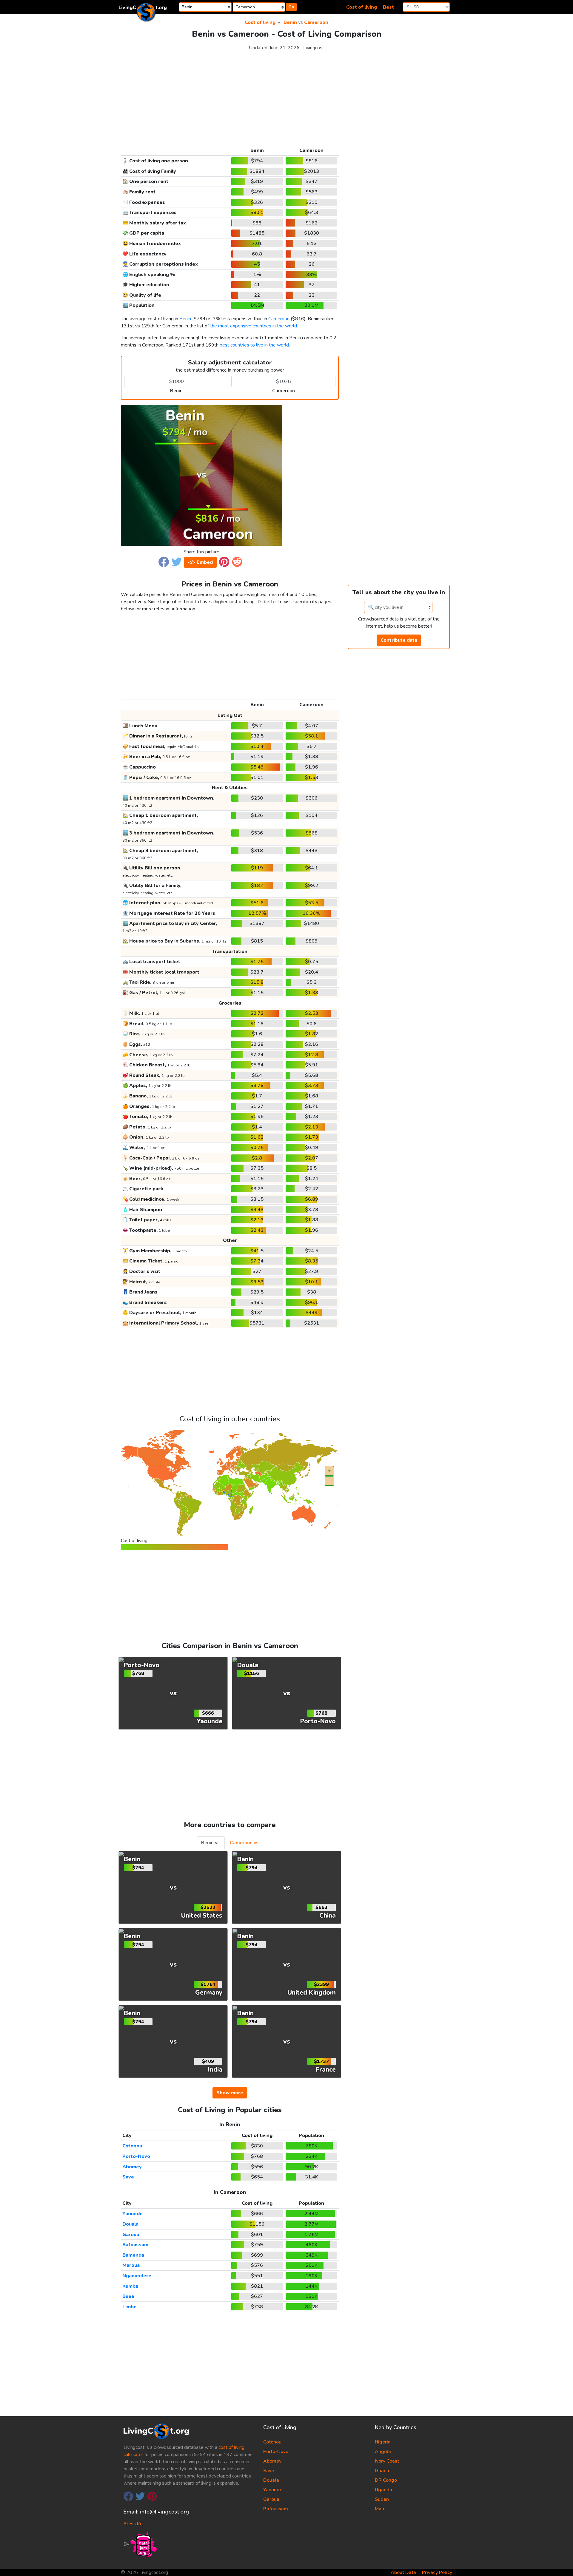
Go (291, 7)
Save (128, 2177)
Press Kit (133, 2524)
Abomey (132, 2167)
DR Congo (386, 2480)
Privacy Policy (437, 2572)
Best (388, 7)
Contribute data (399, 640)
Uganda (383, 2490)
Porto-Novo (136, 2156)
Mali (379, 2509)
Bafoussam (135, 2245)
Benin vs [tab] (210, 1843)
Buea (128, 2296)
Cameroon (316, 22)
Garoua (131, 2235)
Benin (290, 22)
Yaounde (133, 2214)
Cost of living (362, 7)
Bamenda (133, 2255)
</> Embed (200, 562)
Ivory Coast (387, 2461)
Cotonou (132, 2146)
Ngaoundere (137, 2276)
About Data (403, 2572)
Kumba (130, 2286)
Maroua (131, 2265)
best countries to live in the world (254, 345)
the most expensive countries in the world (254, 326)
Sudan (382, 2499)
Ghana (382, 2471)
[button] (164, 561)
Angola (383, 2452)
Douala (130, 2224)
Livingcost (314, 48)
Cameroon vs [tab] (244, 1843)
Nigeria (383, 2442)
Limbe (130, 2307)
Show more (230, 2093)
